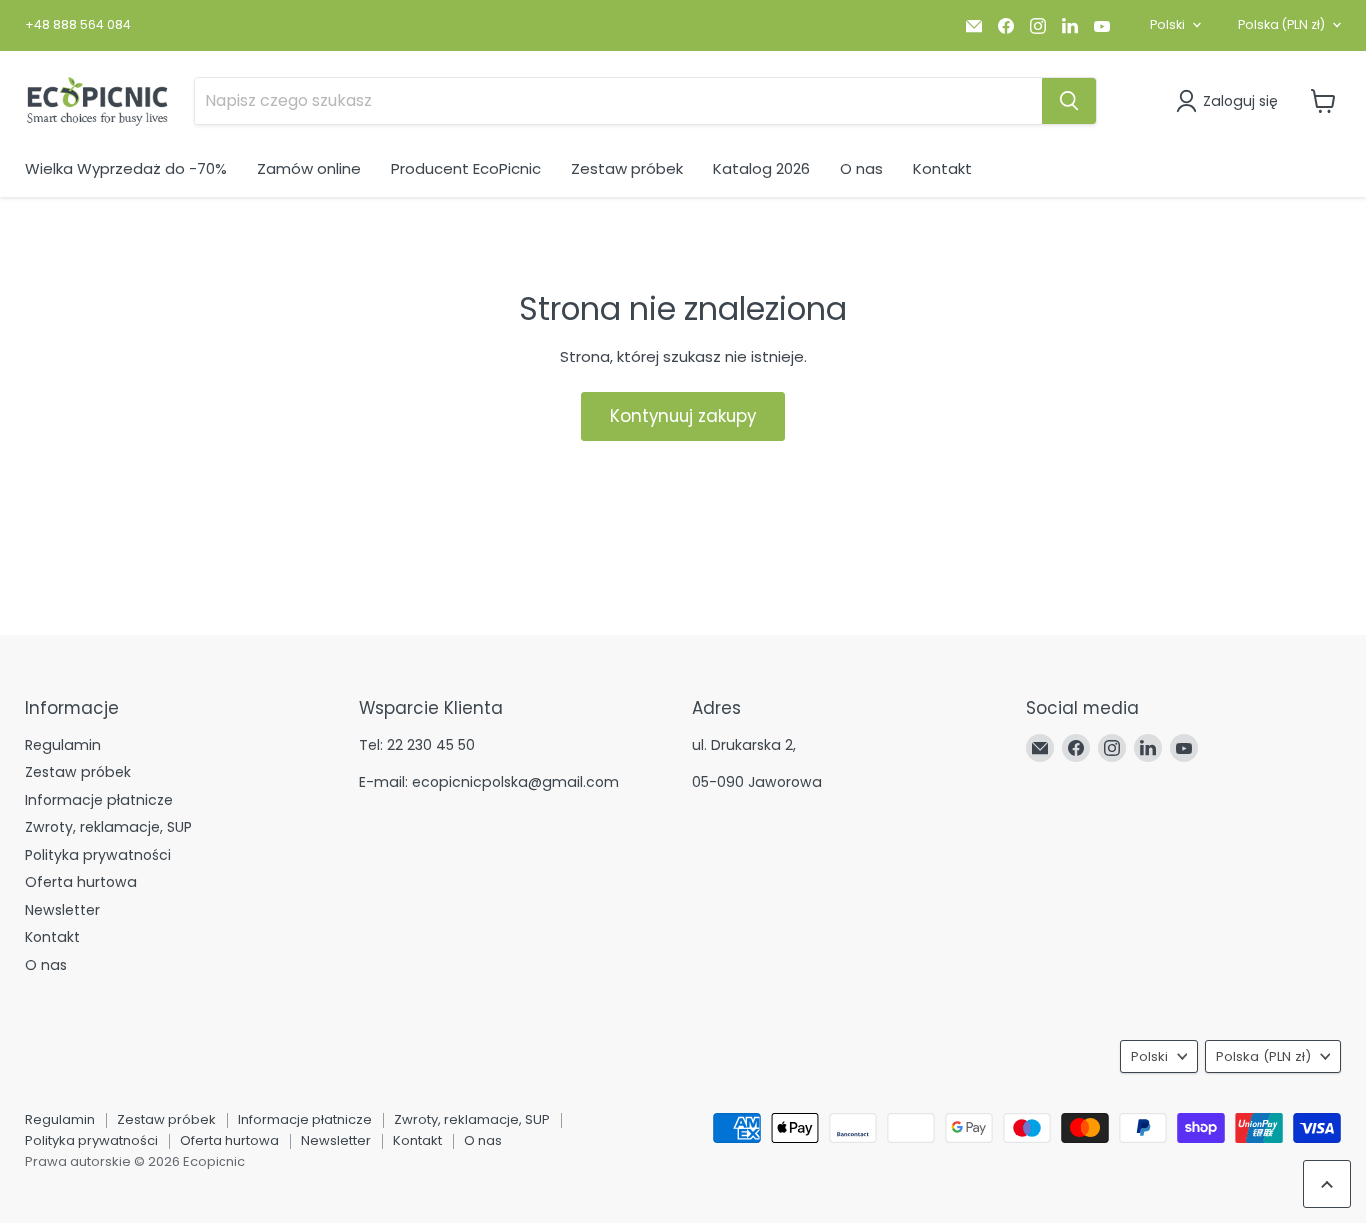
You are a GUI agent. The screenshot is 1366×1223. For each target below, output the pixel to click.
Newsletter (62, 910)
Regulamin (63, 745)
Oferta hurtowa (81, 882)
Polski (1167, 24)
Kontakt (942, 168)
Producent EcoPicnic (466, 168)
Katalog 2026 (761, 168)
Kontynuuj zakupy (683, 416)
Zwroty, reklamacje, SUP (108, 827)
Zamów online (309, 168)
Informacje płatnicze (99, 800)
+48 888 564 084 (78, 25)
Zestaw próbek (627, 168)
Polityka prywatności (98, 855)
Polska (1281, 24)
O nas (861, 168)
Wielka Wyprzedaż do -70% (126, 168)
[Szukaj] (1069, 101)
